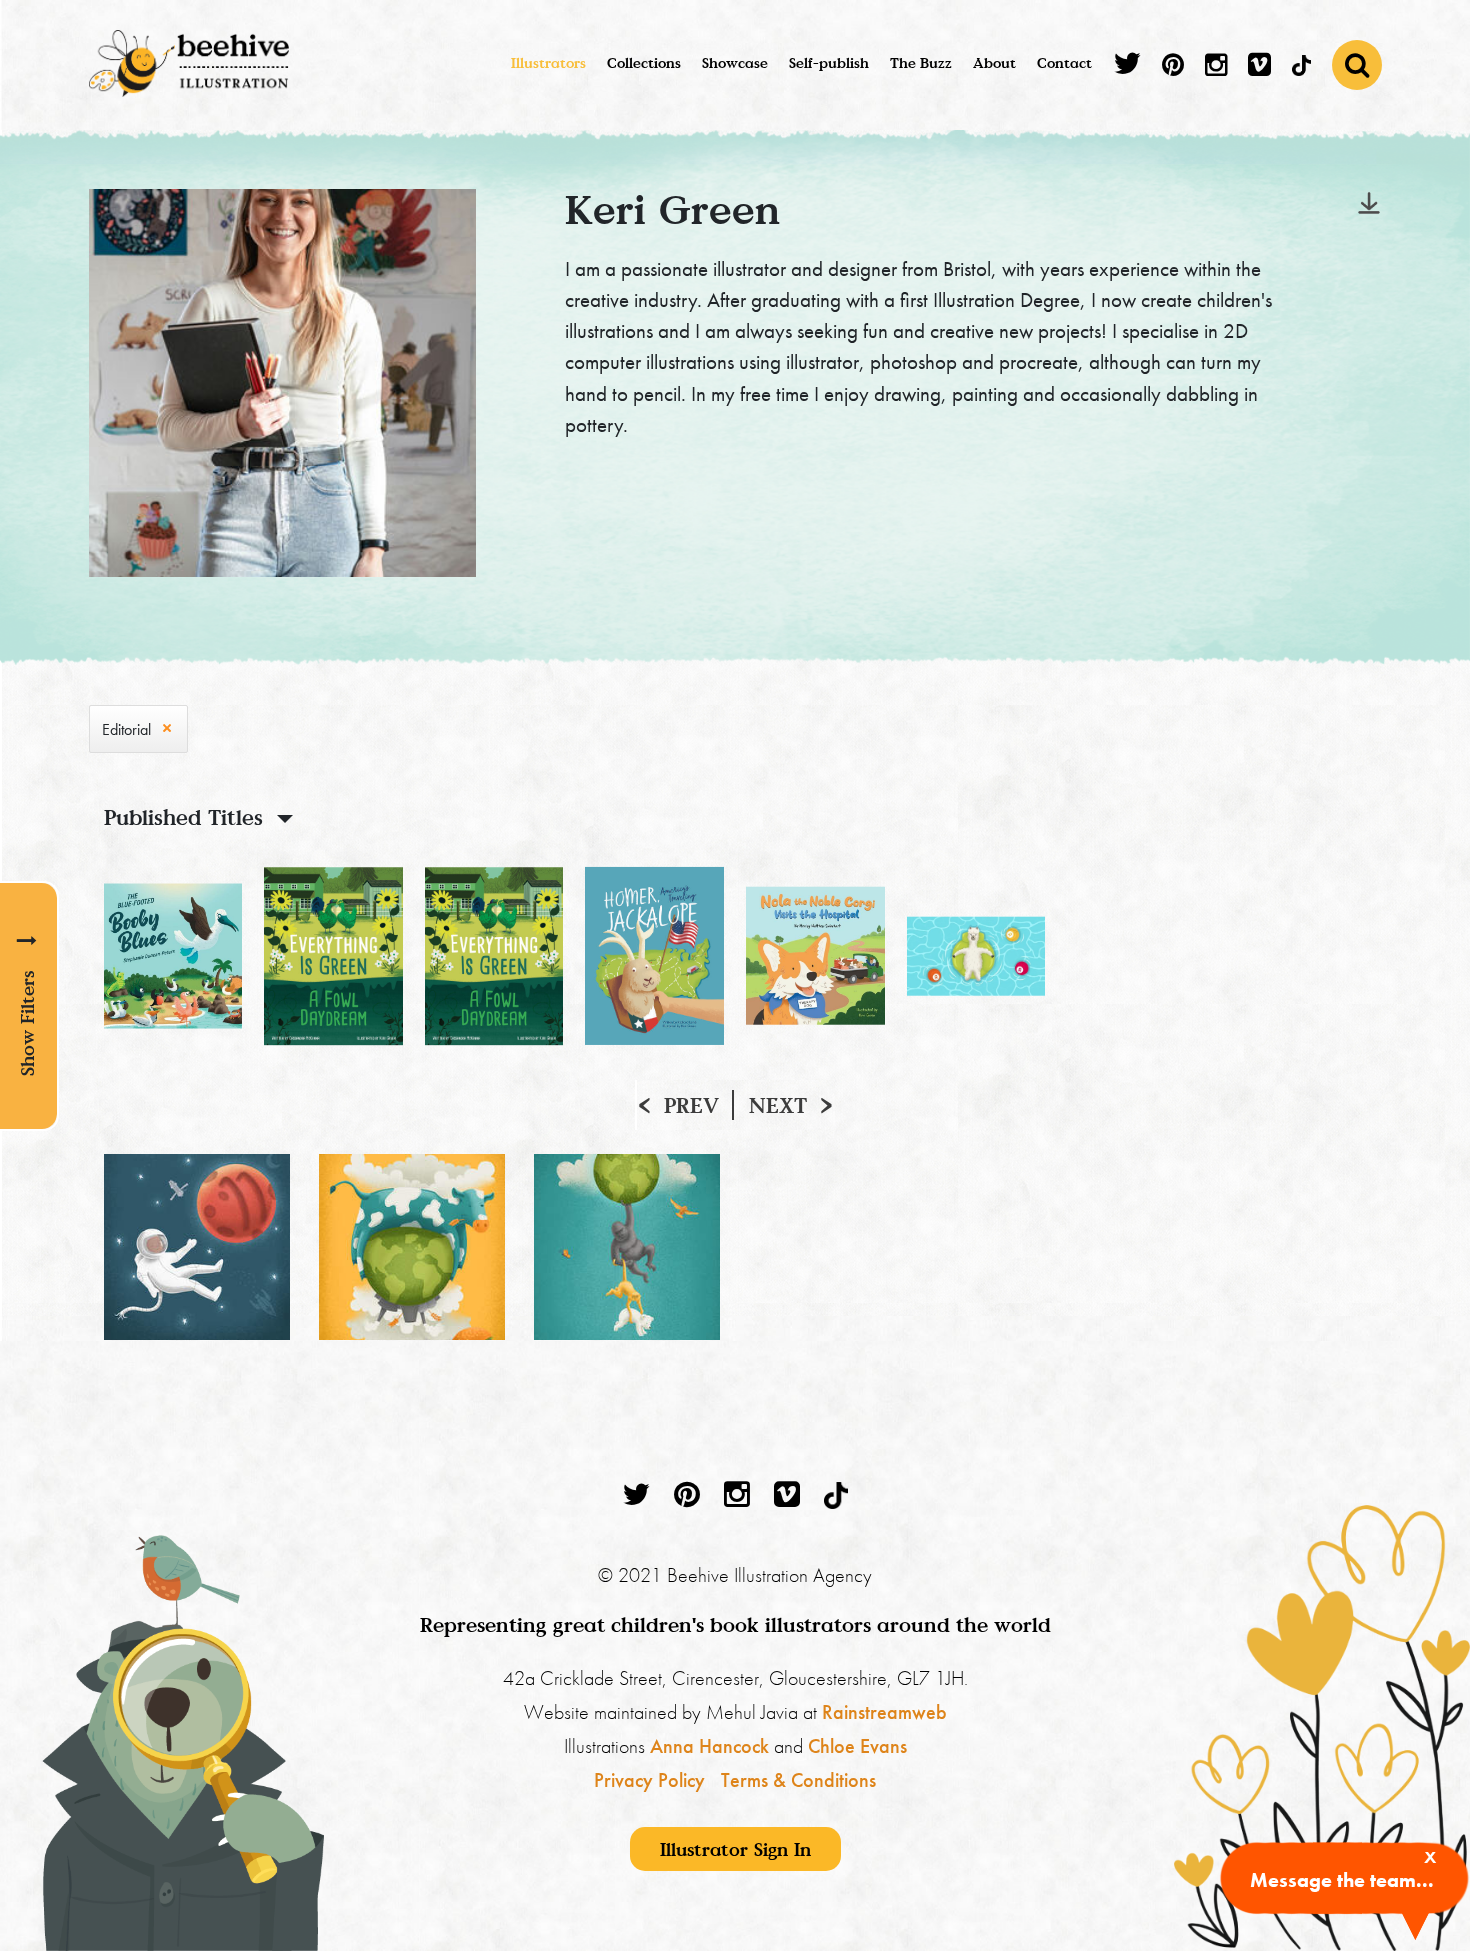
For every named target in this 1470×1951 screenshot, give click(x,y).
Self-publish (829, 62)
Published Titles (183, 817)
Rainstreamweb (884, 1712)
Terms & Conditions (798, 1780)
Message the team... (1342, 1880)
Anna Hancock (709, 1746)
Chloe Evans (857, 1746)
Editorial (126, 729)
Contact (1064, 62)
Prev (691, 1105)
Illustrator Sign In (735, 1849)
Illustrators (548, 62)
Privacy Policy (649, 1780)
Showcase (735, 62)
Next (778, 1105)
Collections (644, 62)
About (994, 62)
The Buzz (921, 62)
